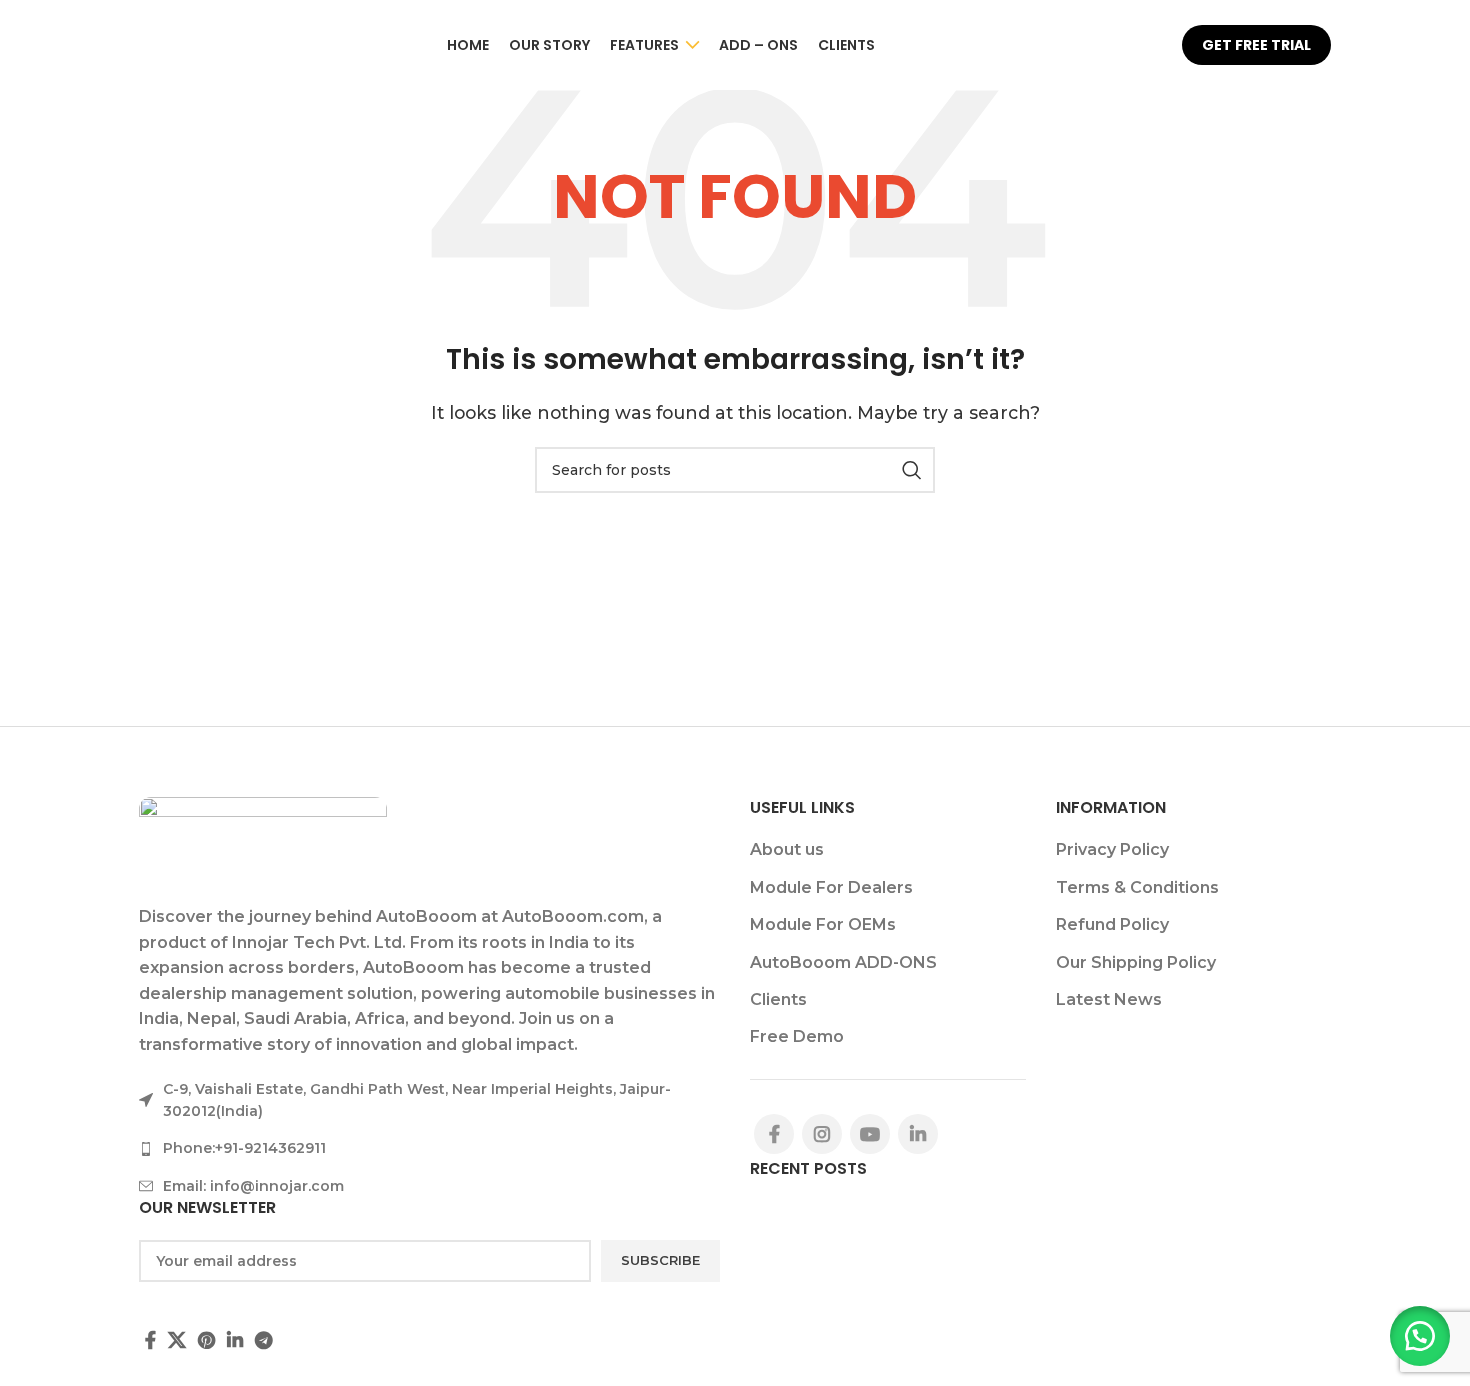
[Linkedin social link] (235, 1340)
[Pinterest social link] (206, 1340)
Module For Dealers (831, 887)
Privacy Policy (1112, 849)
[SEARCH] (912, 470)
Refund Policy (1112, 924)
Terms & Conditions (1137, 887)
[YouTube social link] (870, 1134)
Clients (778, 999)
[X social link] (177, 1340)
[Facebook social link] (150, 1340)
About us (787, 849)
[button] (1420, 1336)
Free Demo (797, 1036)
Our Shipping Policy (1136, 962)
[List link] (429, 1148)
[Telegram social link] (263, 1340)
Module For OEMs (823, 924)
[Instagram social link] (822, 1134)
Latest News (1109, 999)
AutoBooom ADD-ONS (843, 962)
